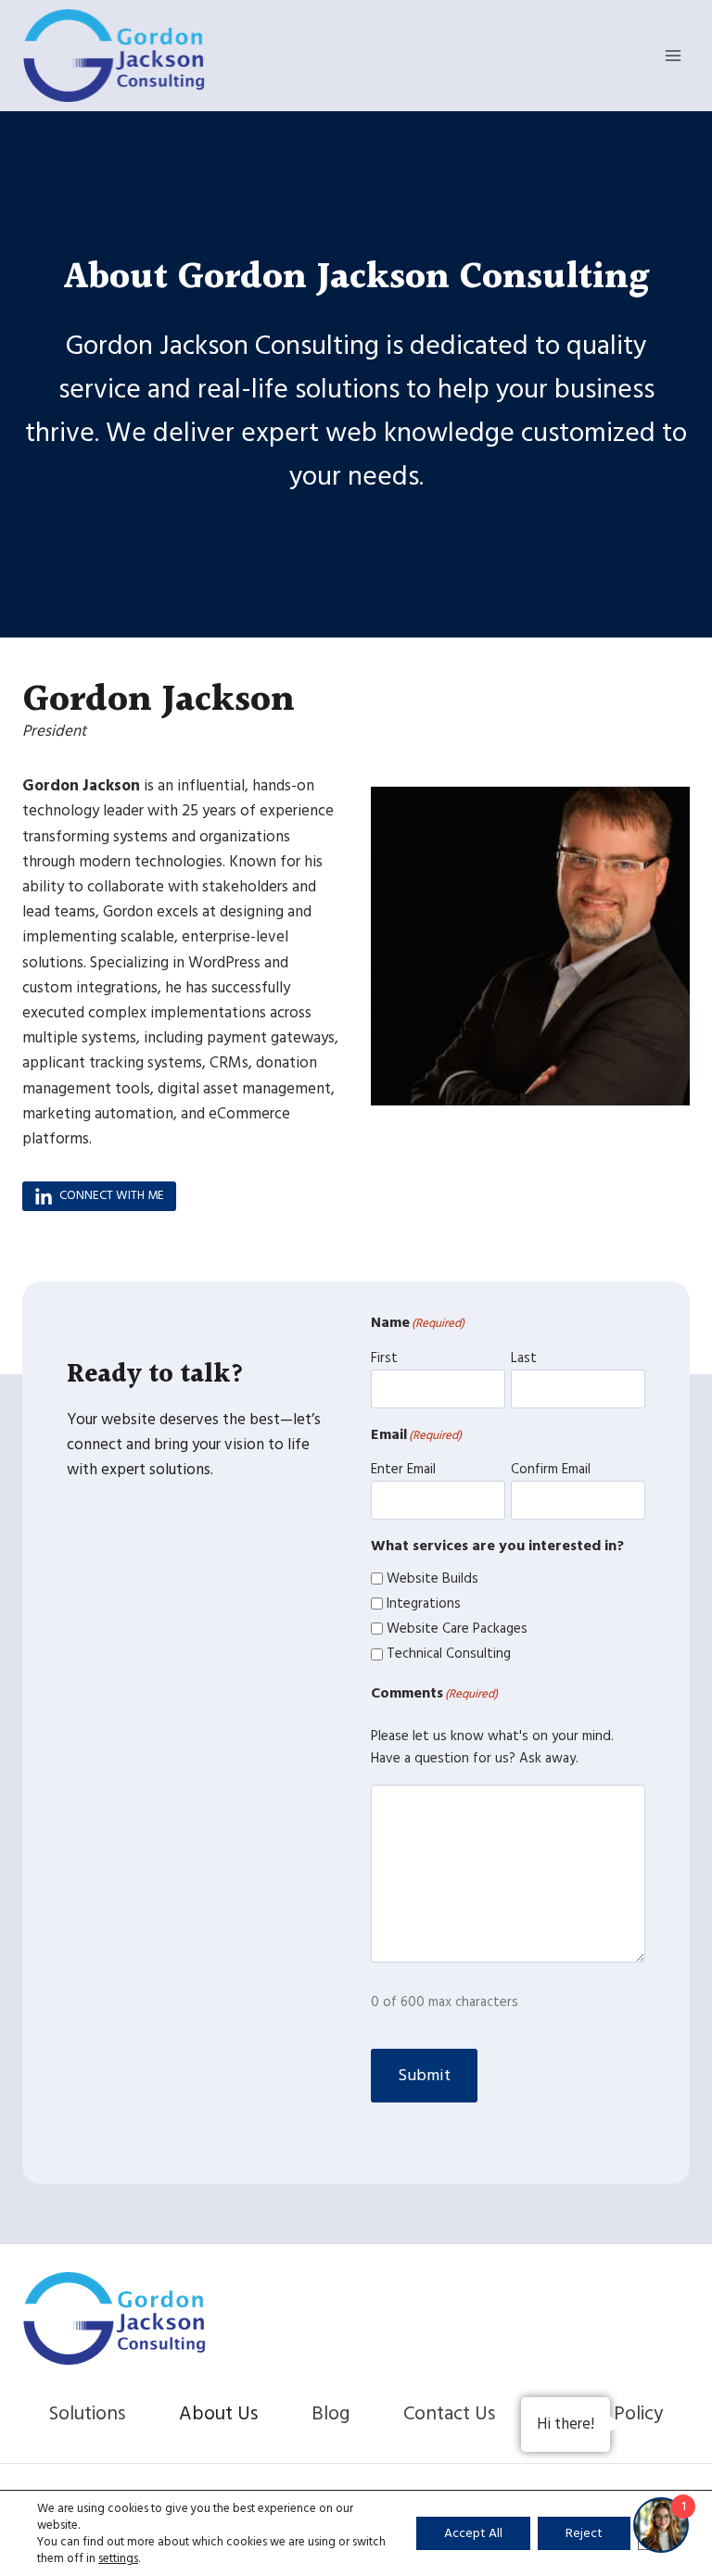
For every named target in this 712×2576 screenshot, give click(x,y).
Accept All (473, 2533)
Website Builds (432, 1578)
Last (524, 1358)
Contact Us (449, 2413)
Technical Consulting (449, 1654)
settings (118, 2558)
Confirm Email (551, 1469)
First (384, 1358)
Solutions (87, 2413)
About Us (218, 2413)
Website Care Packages (457, 1629)
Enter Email (403, 1469)
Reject (584, 2533)
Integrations (424, 1604)
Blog (331, 2413)
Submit (424, 2075)
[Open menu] (673, 55)
